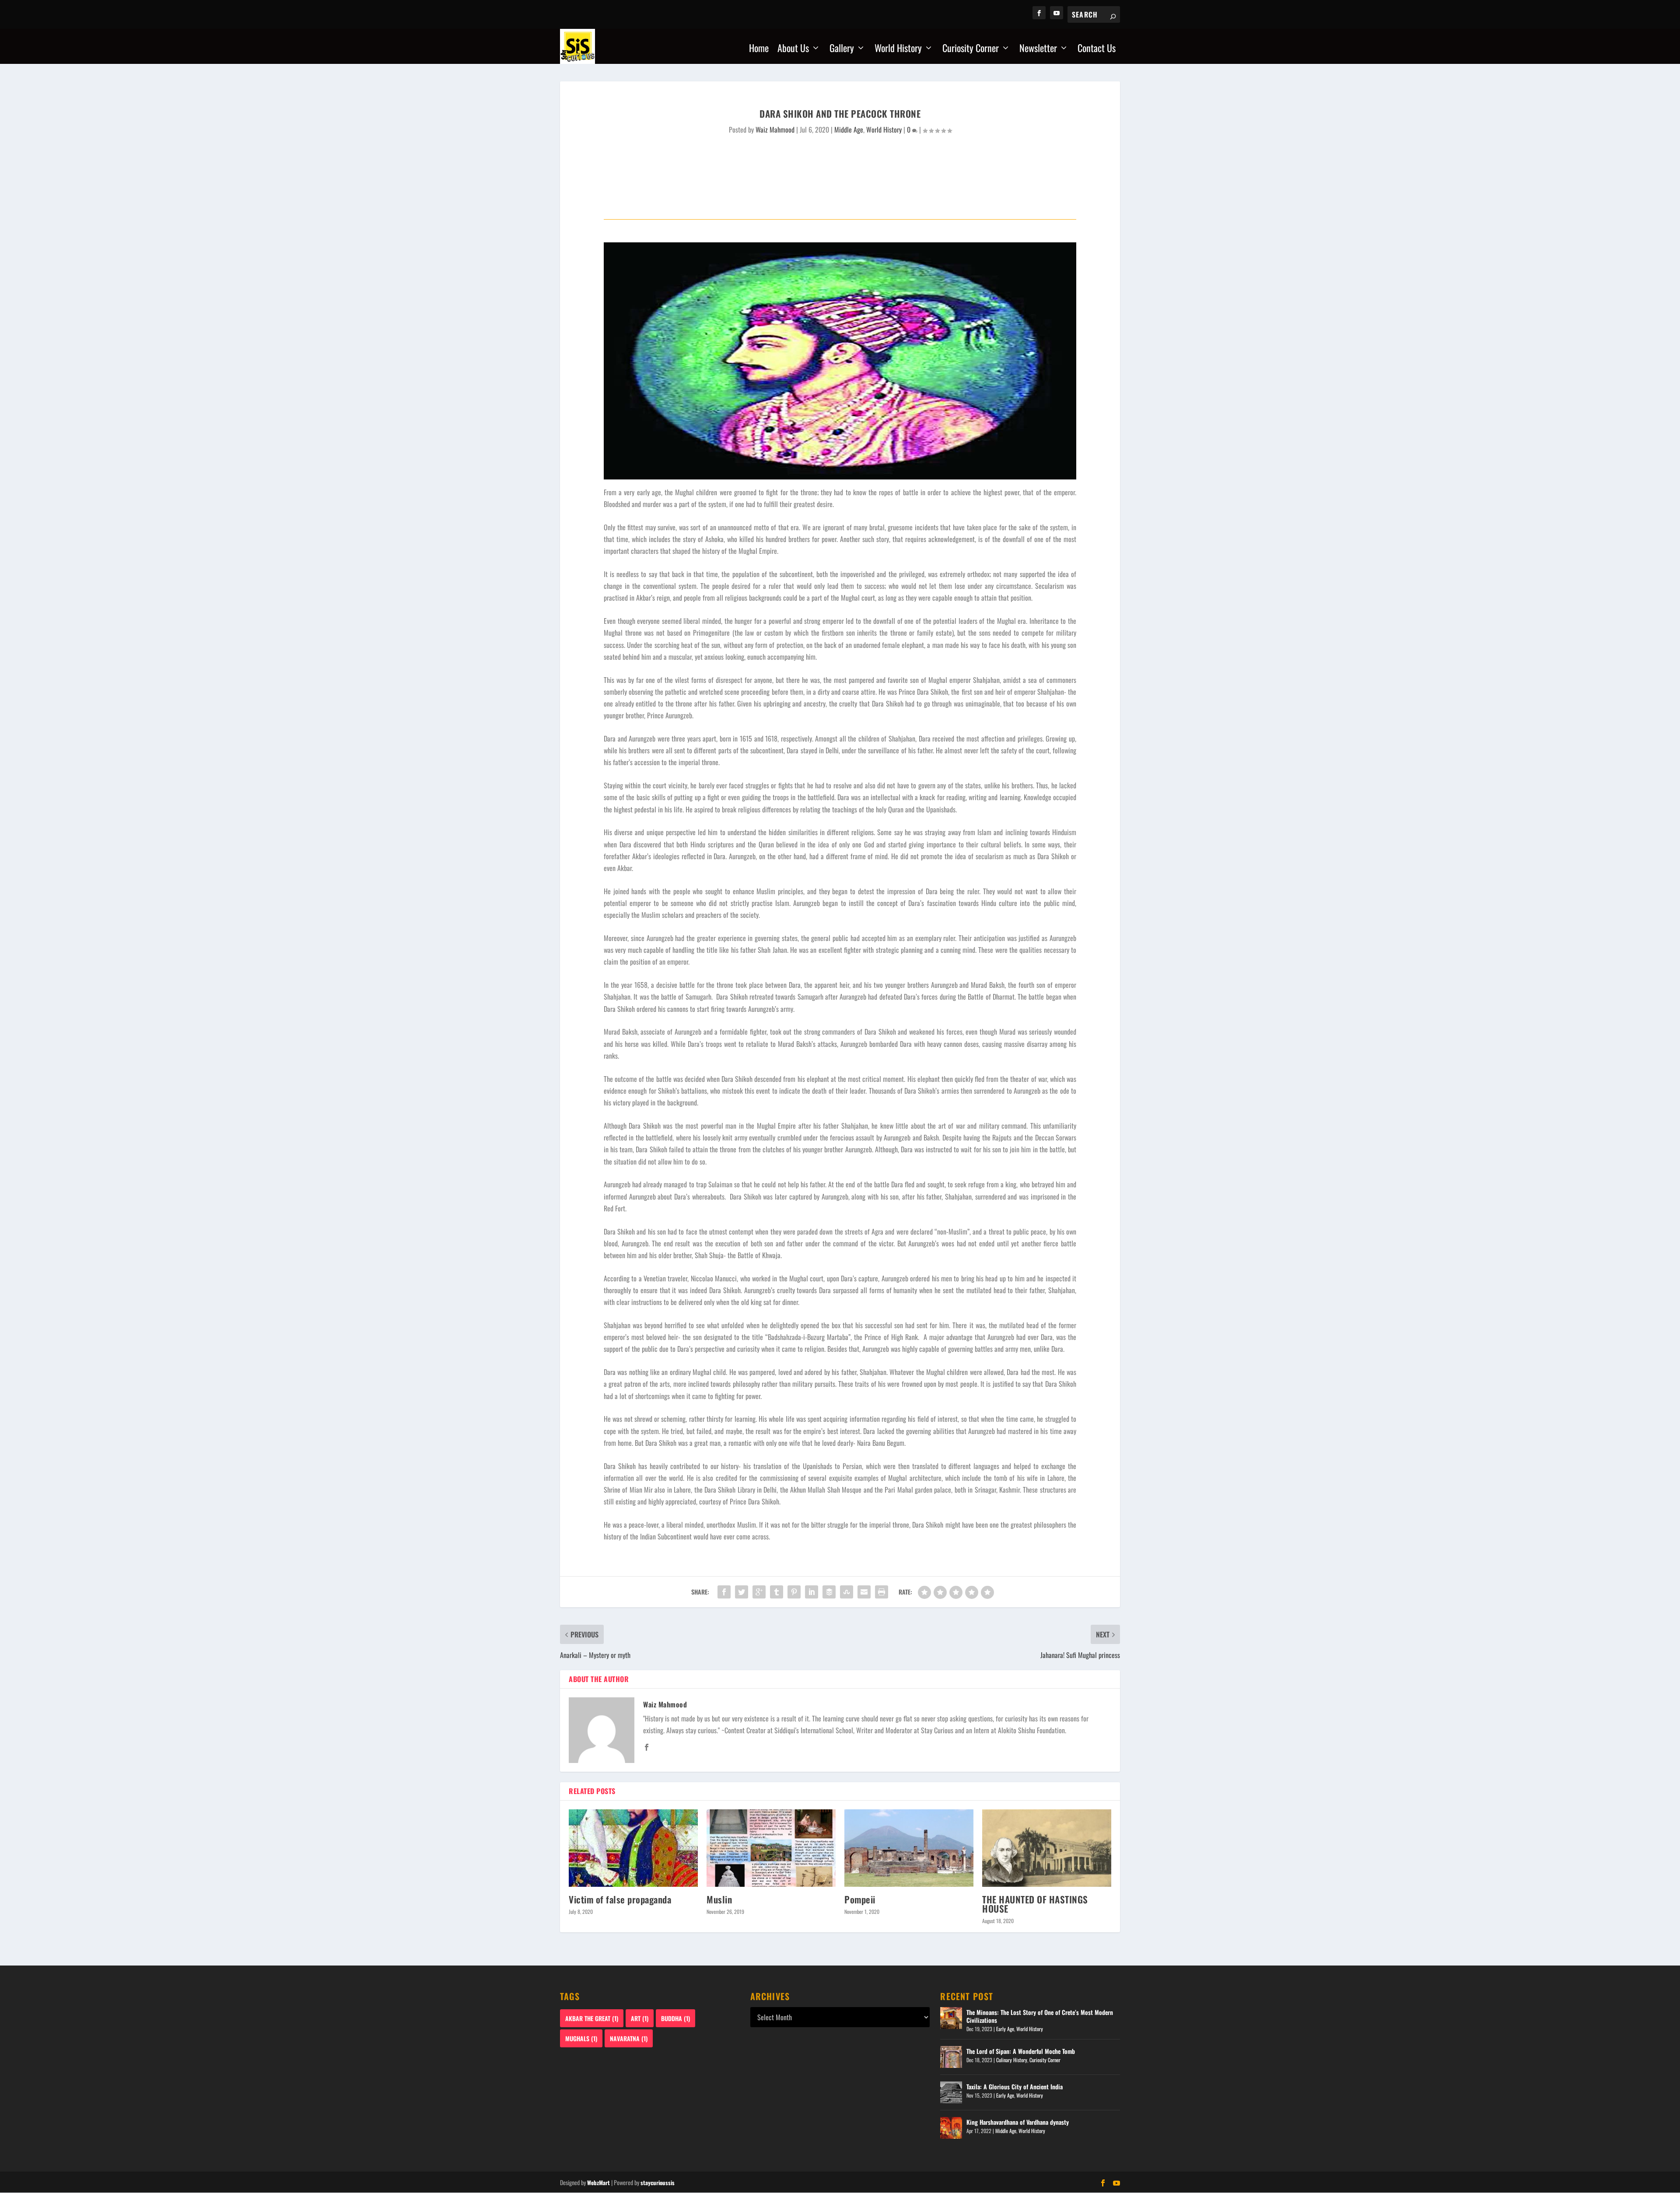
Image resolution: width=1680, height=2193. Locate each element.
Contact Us (1097, 49)
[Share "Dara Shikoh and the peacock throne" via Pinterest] (794, 1592)
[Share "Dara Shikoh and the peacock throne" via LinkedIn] (812, 1592)
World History (898, 49)
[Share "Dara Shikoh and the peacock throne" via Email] (864, 1592)
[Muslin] (771, 1848)
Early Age (1005, 2029)
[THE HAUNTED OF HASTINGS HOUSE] (1047, 1848)
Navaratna (629, 2038)
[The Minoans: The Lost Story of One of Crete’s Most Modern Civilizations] (951, 2018)
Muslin (719, 1899)
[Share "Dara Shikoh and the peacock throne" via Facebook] (724, 1592)
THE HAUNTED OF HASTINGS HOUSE (1035, 1904)
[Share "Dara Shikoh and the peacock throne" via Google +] (759, 1592)
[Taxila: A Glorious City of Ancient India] (951, 2092)
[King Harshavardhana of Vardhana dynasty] (951, 2128)
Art (640, 2018)
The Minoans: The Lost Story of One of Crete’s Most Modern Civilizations (1040, 2016)
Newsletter (1038, 49)
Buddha (675, 2018)
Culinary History (1012, 2060)
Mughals (581, 2038)
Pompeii (860, 1899)
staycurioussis (658, 2183)
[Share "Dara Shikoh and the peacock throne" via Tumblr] (777, 1592)
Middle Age (849, 129)
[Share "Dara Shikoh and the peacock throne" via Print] (882, 1592)
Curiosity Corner (971, 49)
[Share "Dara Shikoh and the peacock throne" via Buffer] (829, 1592)
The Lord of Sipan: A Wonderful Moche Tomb (1021, 2051)
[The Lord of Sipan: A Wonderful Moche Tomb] (951, 2057)
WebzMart (598, 2183)
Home (759, 49)
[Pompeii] (909, 1848)
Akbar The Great (592, 2018)
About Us (793, 49)
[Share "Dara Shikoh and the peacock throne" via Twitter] (742, 1592)
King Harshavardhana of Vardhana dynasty (1018, 2122)
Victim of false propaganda (620, 1899)
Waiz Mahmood (775, 129)
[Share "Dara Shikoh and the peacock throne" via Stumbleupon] (847, 1592)
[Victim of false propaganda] (633, 1848)
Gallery (842, 49)
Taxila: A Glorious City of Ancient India (1015, 2086)
